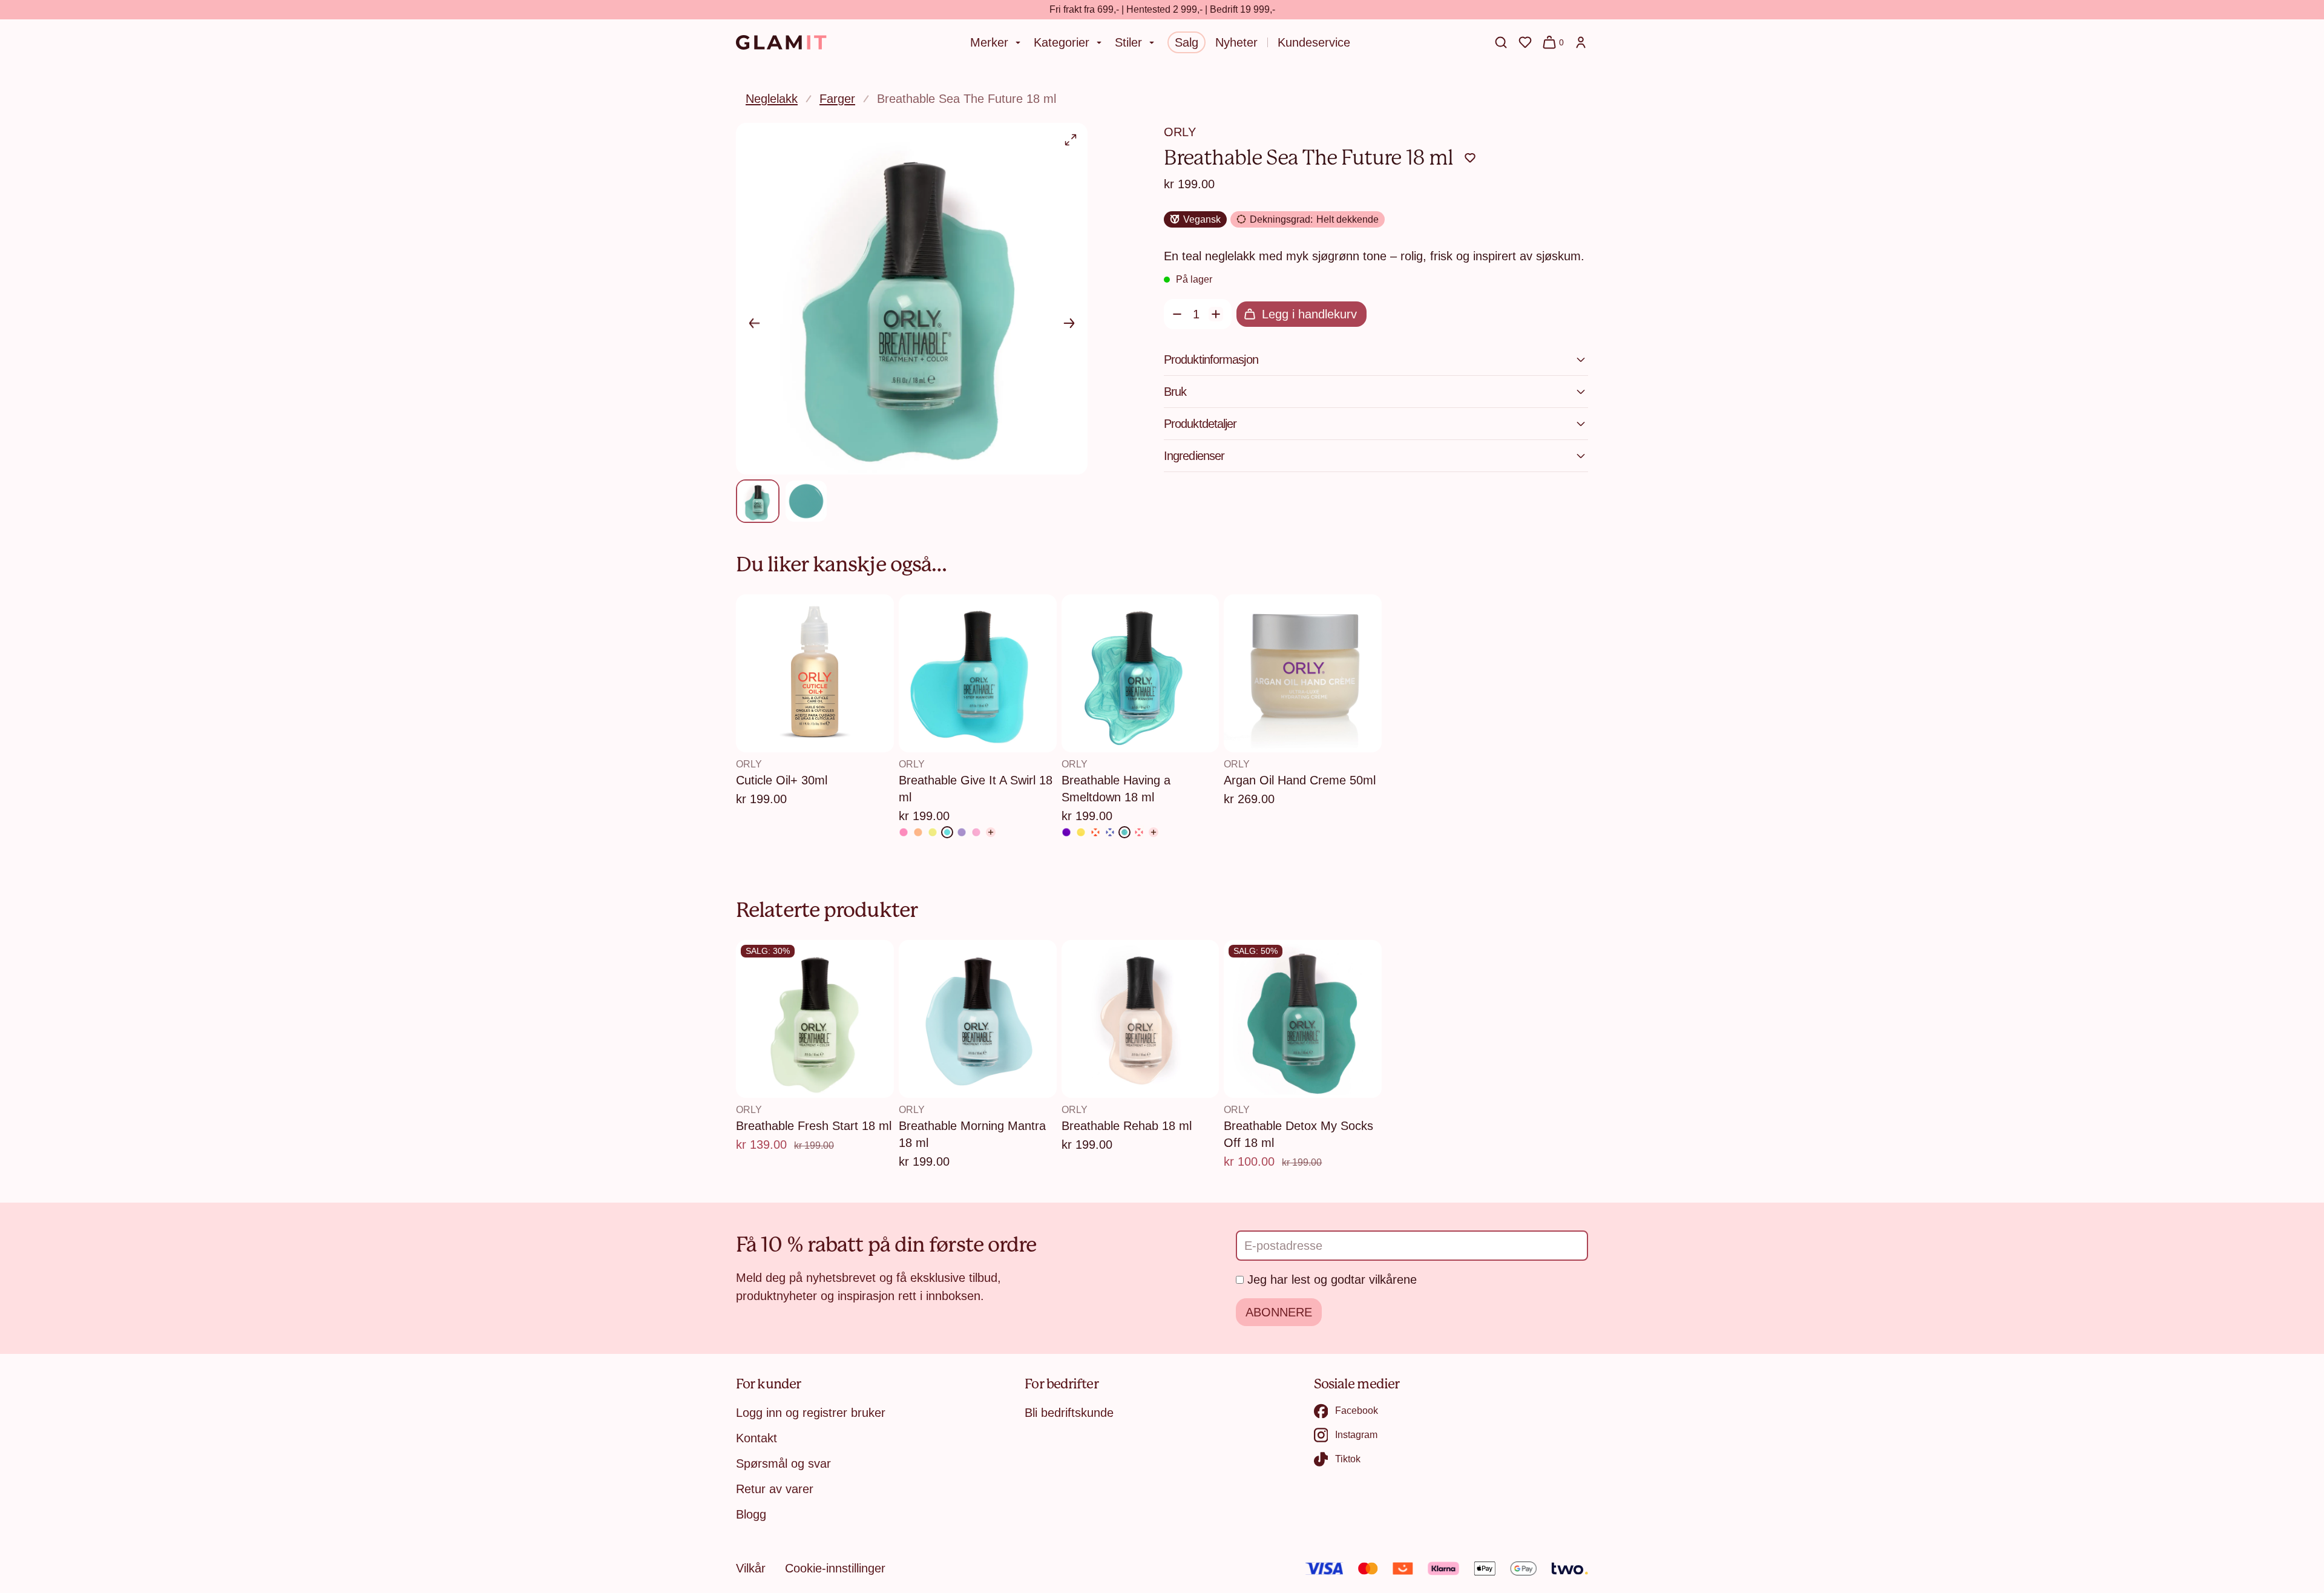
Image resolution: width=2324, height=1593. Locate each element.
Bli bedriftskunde (1069, 1413)
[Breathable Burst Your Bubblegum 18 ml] (904, 832)
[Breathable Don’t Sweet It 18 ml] (962, 832)
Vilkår (751, 1568)
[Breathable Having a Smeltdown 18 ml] (1124, 832)
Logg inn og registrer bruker (811, 1413)
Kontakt (757, 1438)
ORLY (1180, 132)
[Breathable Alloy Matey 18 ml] (1066, 832)
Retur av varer (775, 1489)
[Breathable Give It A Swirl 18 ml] (947, 832)
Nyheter (1236, 42)
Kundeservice (1314, 42)
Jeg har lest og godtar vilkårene (1332, 1279)
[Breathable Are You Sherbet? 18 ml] (918, 832)
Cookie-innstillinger (835, 1568)
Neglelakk (772, 99)
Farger (837, 99)
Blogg (751, 1514)
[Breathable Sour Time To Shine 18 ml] (933, 832)
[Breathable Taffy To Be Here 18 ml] (976, 832)
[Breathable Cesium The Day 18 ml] (1081, 832)
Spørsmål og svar (783, 1463)
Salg (1187, 42)
